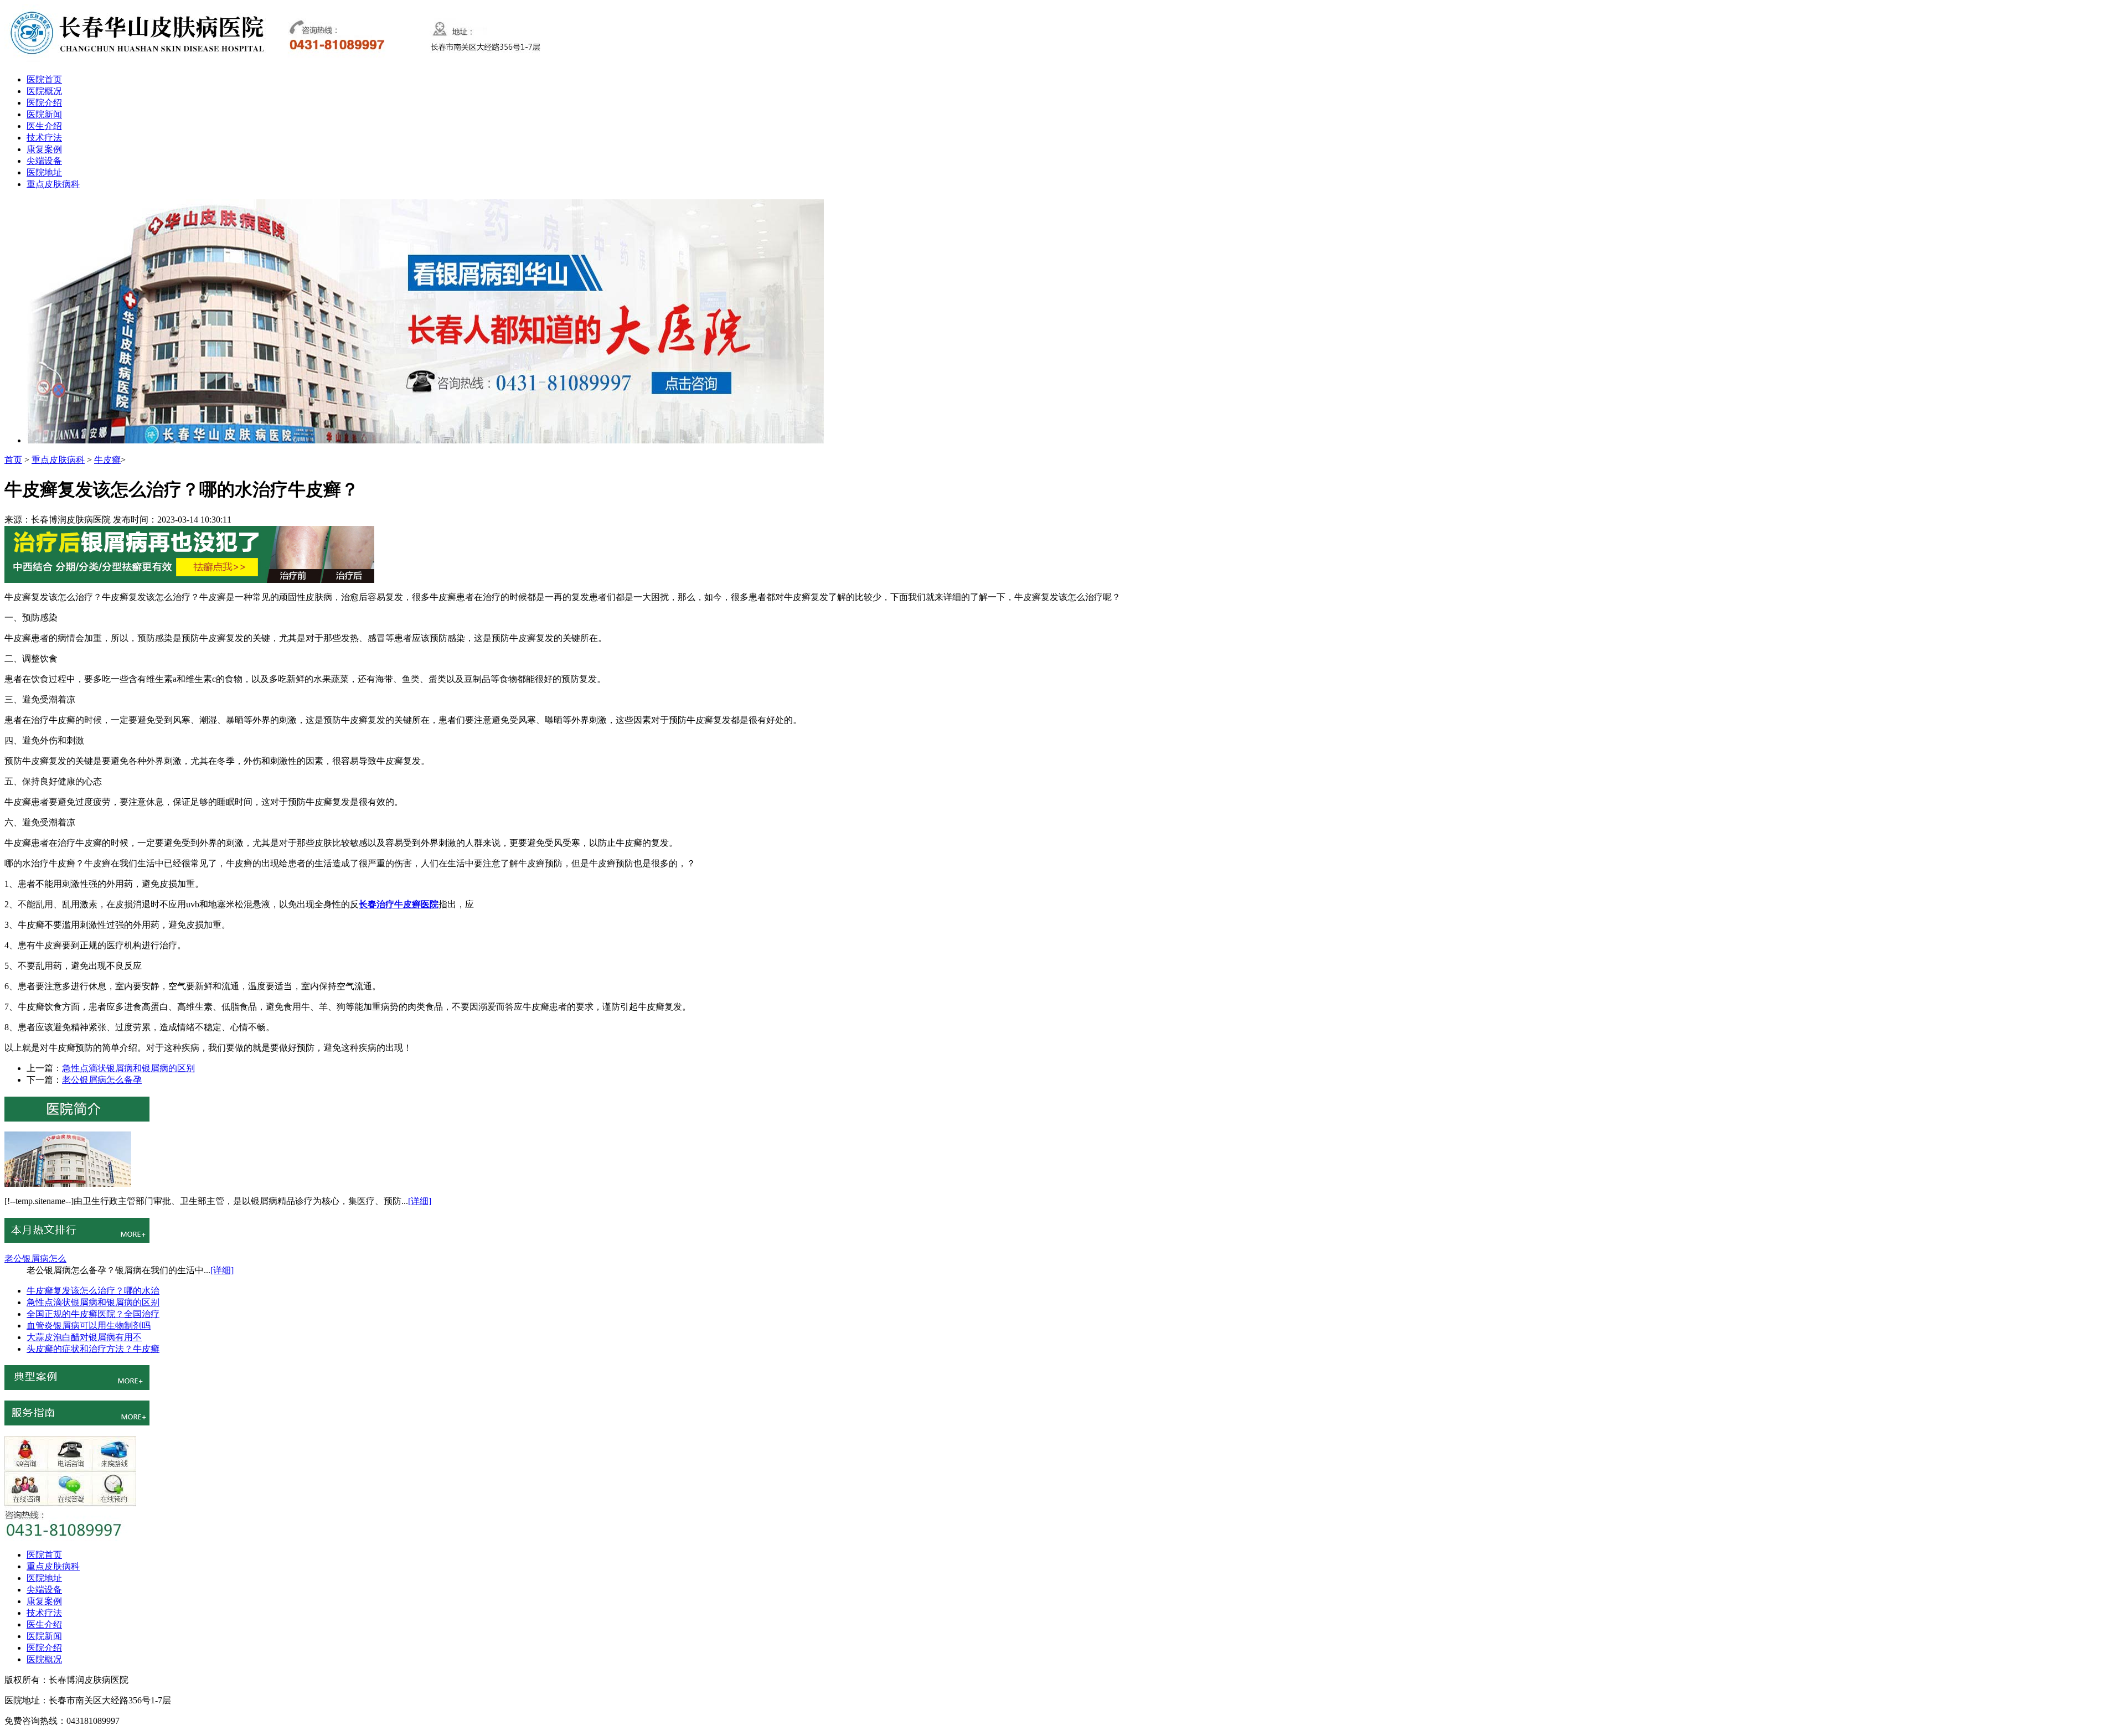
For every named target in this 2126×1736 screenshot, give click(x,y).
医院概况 (44, 91)
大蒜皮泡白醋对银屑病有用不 (84, 1337)
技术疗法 (44, 138)
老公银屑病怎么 (35, 1259)
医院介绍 (44, 103)
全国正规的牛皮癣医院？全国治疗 (93, 1314)
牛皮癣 (107, 460)
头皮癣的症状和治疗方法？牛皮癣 (93, 1349)
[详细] (420, 1201)
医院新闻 (44, 114)
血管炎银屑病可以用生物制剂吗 (89, 1326)
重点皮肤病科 (53, 184)
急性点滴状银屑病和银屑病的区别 (128, 1068)
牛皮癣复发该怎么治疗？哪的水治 (93, 1291)
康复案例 (44, 149)
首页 (13, 460)
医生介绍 (44, 126)
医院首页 (44, 79)
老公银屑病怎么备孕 (102, 1080)
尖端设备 (44, 161)
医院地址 (44, 172)
